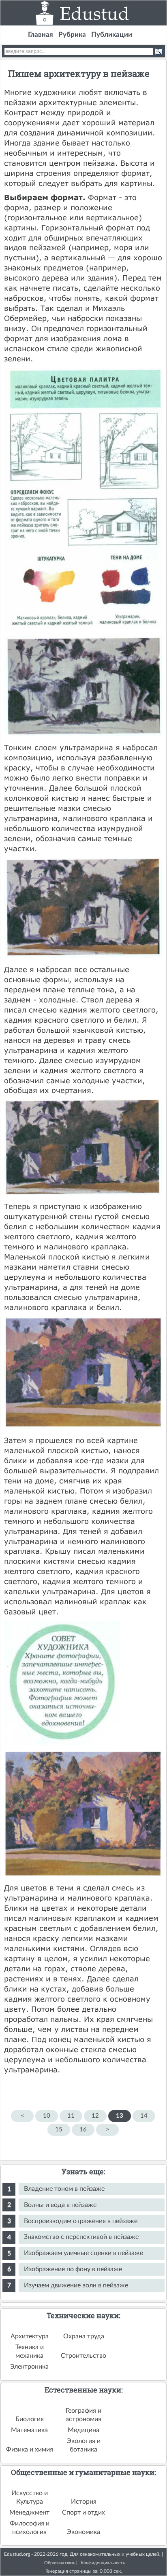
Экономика (83, 2532)
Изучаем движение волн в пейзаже (76, 2285)
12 (95, 2116)
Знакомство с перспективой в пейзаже (81, 2237)
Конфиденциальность (103, 2563)
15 (59, 2130)
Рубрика (72, 35)
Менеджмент (29, 2513)
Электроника (29, 2367)
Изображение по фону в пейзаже (73, 2269)
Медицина (83, 2430)
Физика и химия (30, 2449)
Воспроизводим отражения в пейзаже (81, 2221)
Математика (29, 2430)
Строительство (83, 2356)
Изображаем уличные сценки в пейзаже (83, 2253)
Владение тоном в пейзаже (64, 2189)
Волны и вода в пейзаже (60, 2205)
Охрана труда (84, 2336)
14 (144, 2116)
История (84, 2502)
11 (71, 2116)
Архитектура (30, 2336)
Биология (30, 2419)
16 (83, 2130)
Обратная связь (60, 2563)
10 (47, 2116)
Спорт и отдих (83, 2513)
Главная (41, 35)
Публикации (112, 35)
